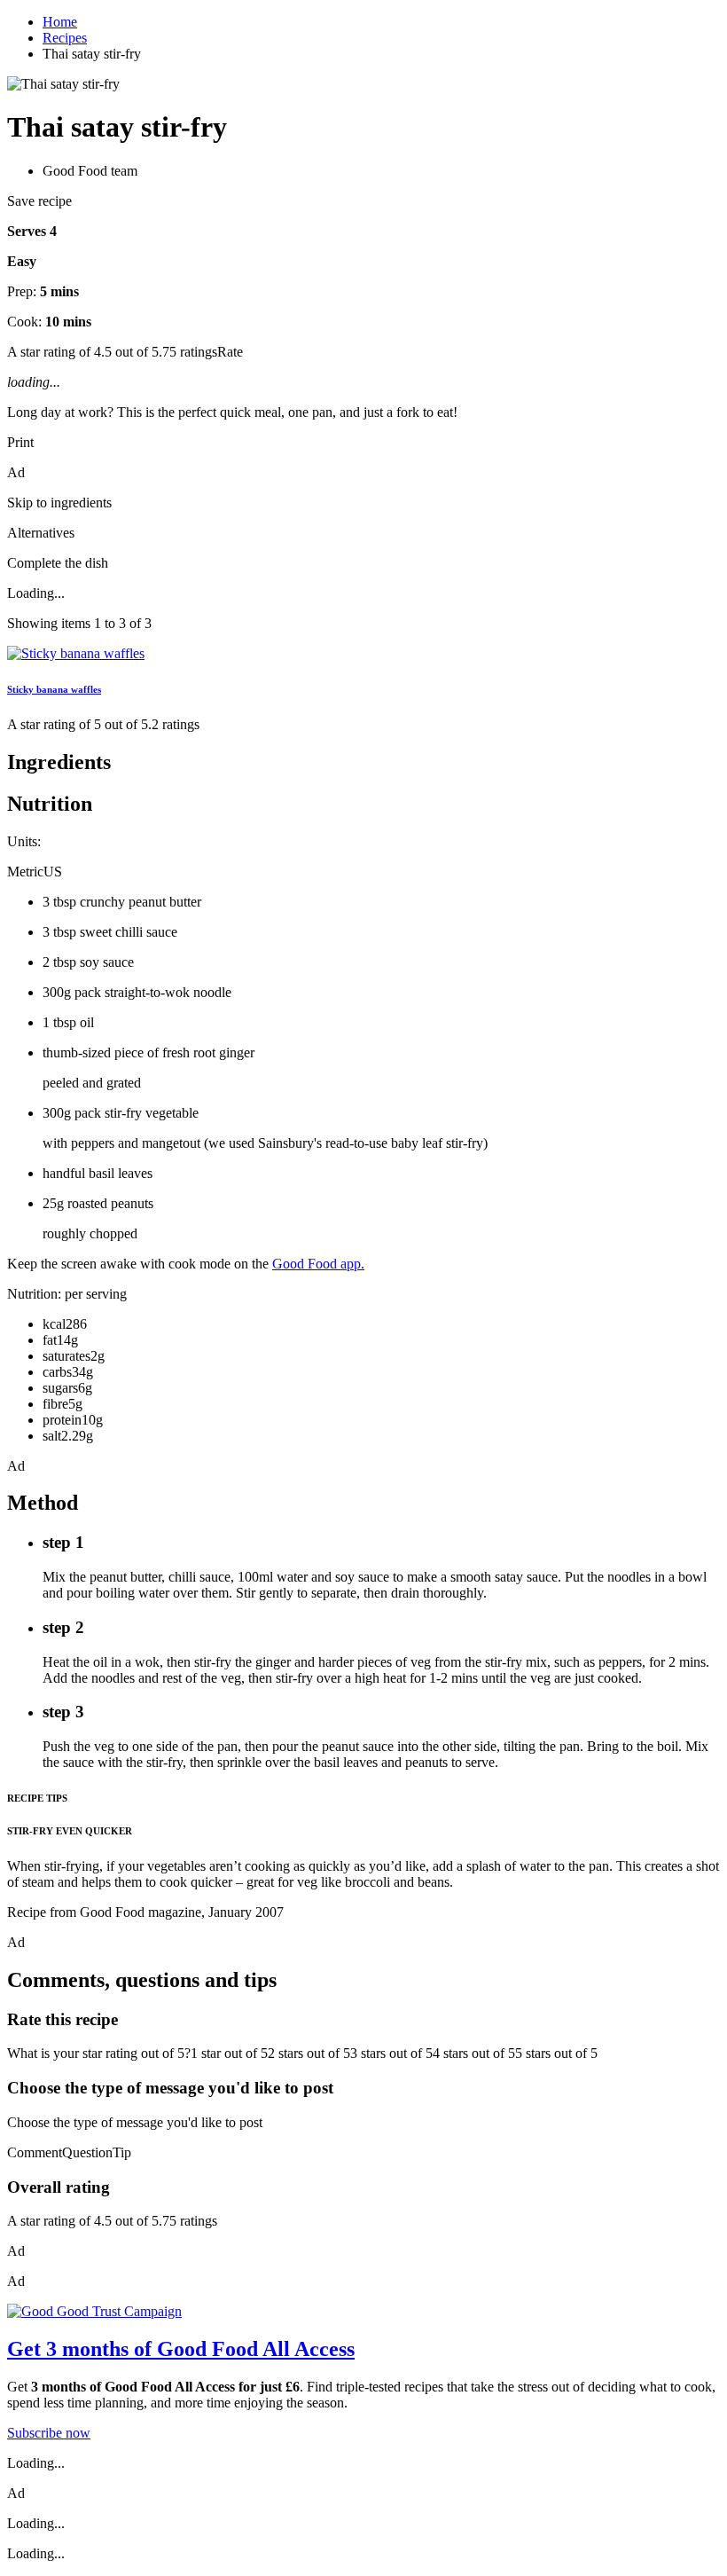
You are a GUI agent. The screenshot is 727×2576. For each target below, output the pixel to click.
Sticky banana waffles (54, 689)
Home (60, 22)
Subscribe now (49, 2433)
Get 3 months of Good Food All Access (181, 2349)
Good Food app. (318, 1264)
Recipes (65, 38)
